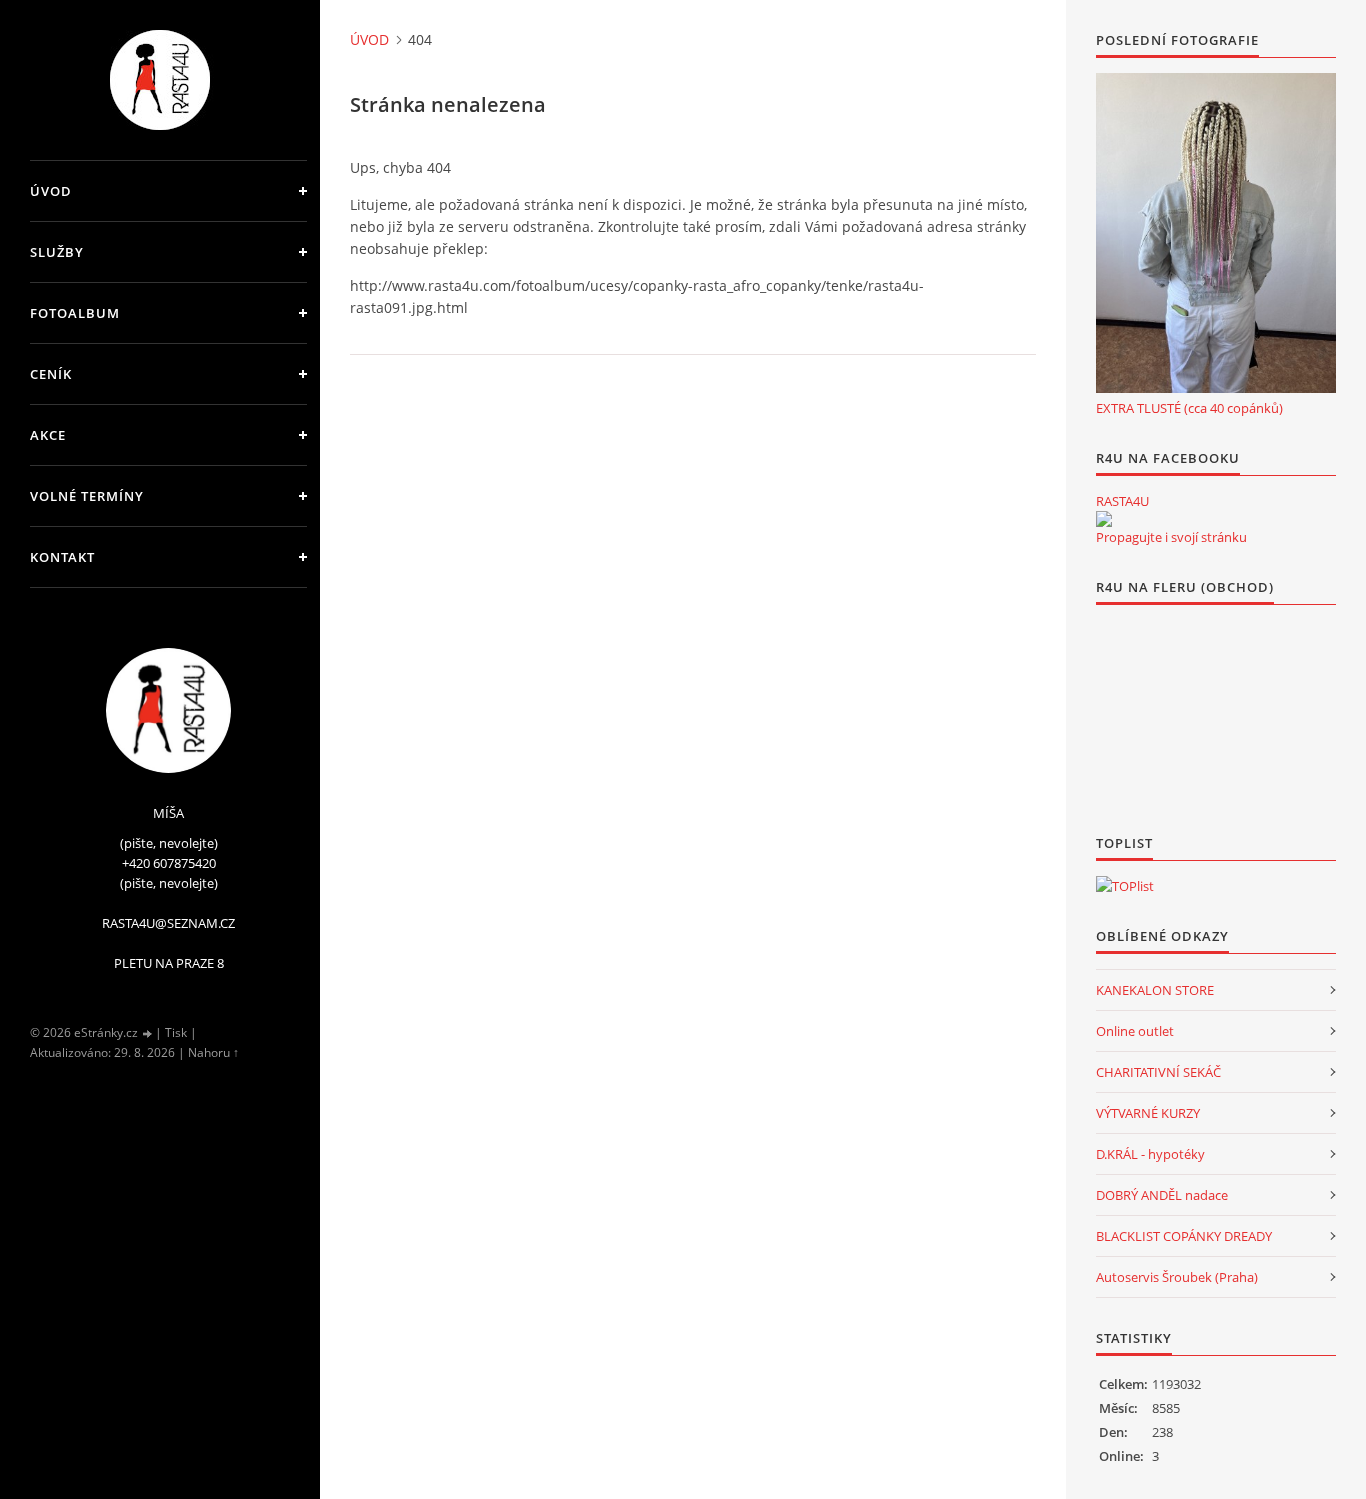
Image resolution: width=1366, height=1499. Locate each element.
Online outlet (1135, 1031)
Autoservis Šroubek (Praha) (1177, 1277)
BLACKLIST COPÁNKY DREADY (1184, 1236)
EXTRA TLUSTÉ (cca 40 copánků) (1189, 408)
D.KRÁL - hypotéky (1150, 1154)
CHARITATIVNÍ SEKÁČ (1158, 1072)
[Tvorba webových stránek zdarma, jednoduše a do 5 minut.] (148, 1033)
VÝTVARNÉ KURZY (1148, 1113)
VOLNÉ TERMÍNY (87, 496)
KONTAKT (62, 557)
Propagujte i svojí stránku (1171, 537)
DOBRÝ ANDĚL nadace (1162, 1195)
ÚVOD (51, 191)
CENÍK (51, 374)
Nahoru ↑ (213, 1052)
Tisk (176, 1032)
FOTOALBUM (75, 313)
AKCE (48, 435)
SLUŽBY (57, 252)
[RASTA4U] (1104, 519)
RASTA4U (1122, 501)
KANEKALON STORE (1155, 990)
